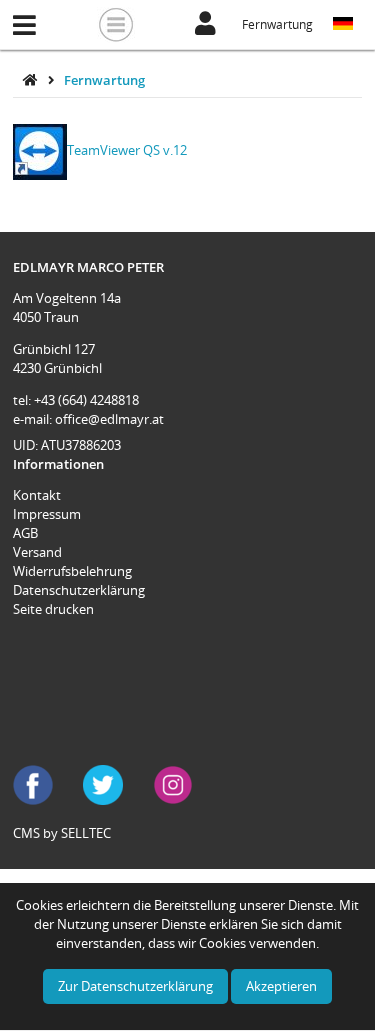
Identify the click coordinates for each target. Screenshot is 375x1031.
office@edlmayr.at (109, 419)
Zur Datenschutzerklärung (135, 986)
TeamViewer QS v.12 (127, 150)
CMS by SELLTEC (62, 833)
